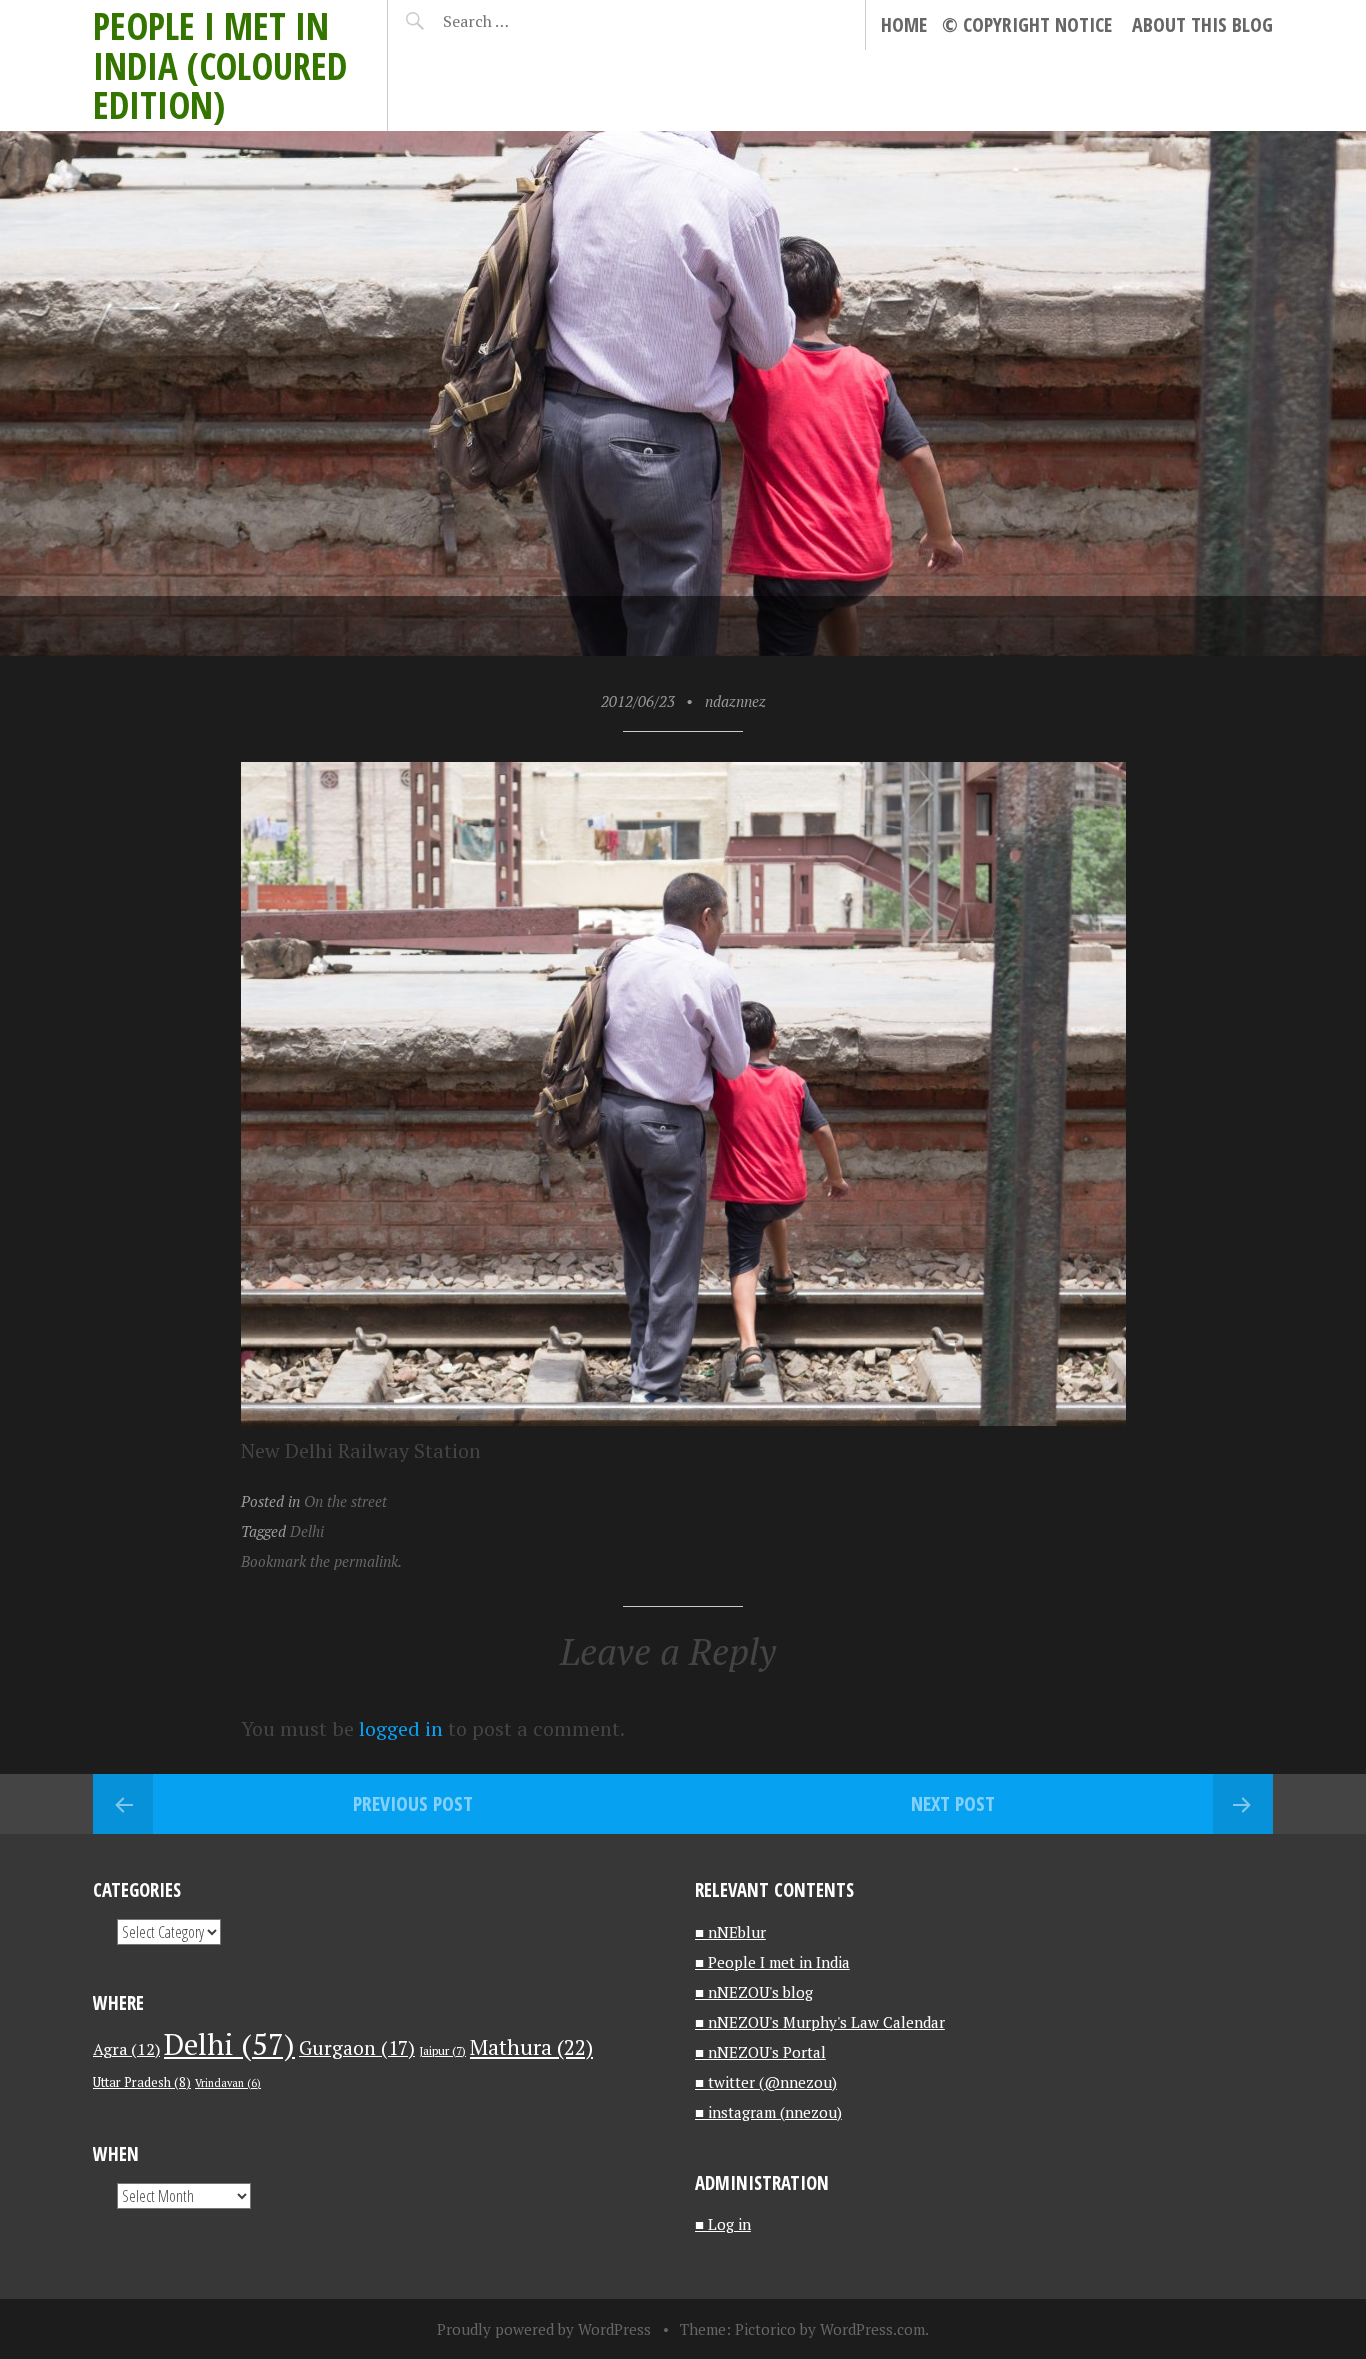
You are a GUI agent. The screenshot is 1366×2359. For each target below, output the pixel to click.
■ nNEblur (730, 1932)
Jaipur (442, 2050)
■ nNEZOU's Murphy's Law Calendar (820, 2022)
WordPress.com (872, 2329)
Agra (126, 2049)
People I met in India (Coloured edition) (220, 65)
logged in (401, 1728)
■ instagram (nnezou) (768, 2112)
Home (904, 24)
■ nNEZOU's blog (754, 1992)
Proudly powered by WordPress (544, 2329)
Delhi (307, 1531)
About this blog (1202, 24)
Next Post (953, 1803)
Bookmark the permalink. (321, 1561)
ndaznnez (735, 701)
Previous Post (413, 1803)
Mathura (531, 2047)
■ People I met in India (772, 1962)
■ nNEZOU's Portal (760, 2052)
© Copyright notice (1027, 24)
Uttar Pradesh (142, 2082)
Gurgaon (357, 2047)
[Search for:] (525, 21)
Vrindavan (228, 2083)
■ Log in (723, 2224)
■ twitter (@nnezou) (766, 2082)
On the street (345, 1501)
